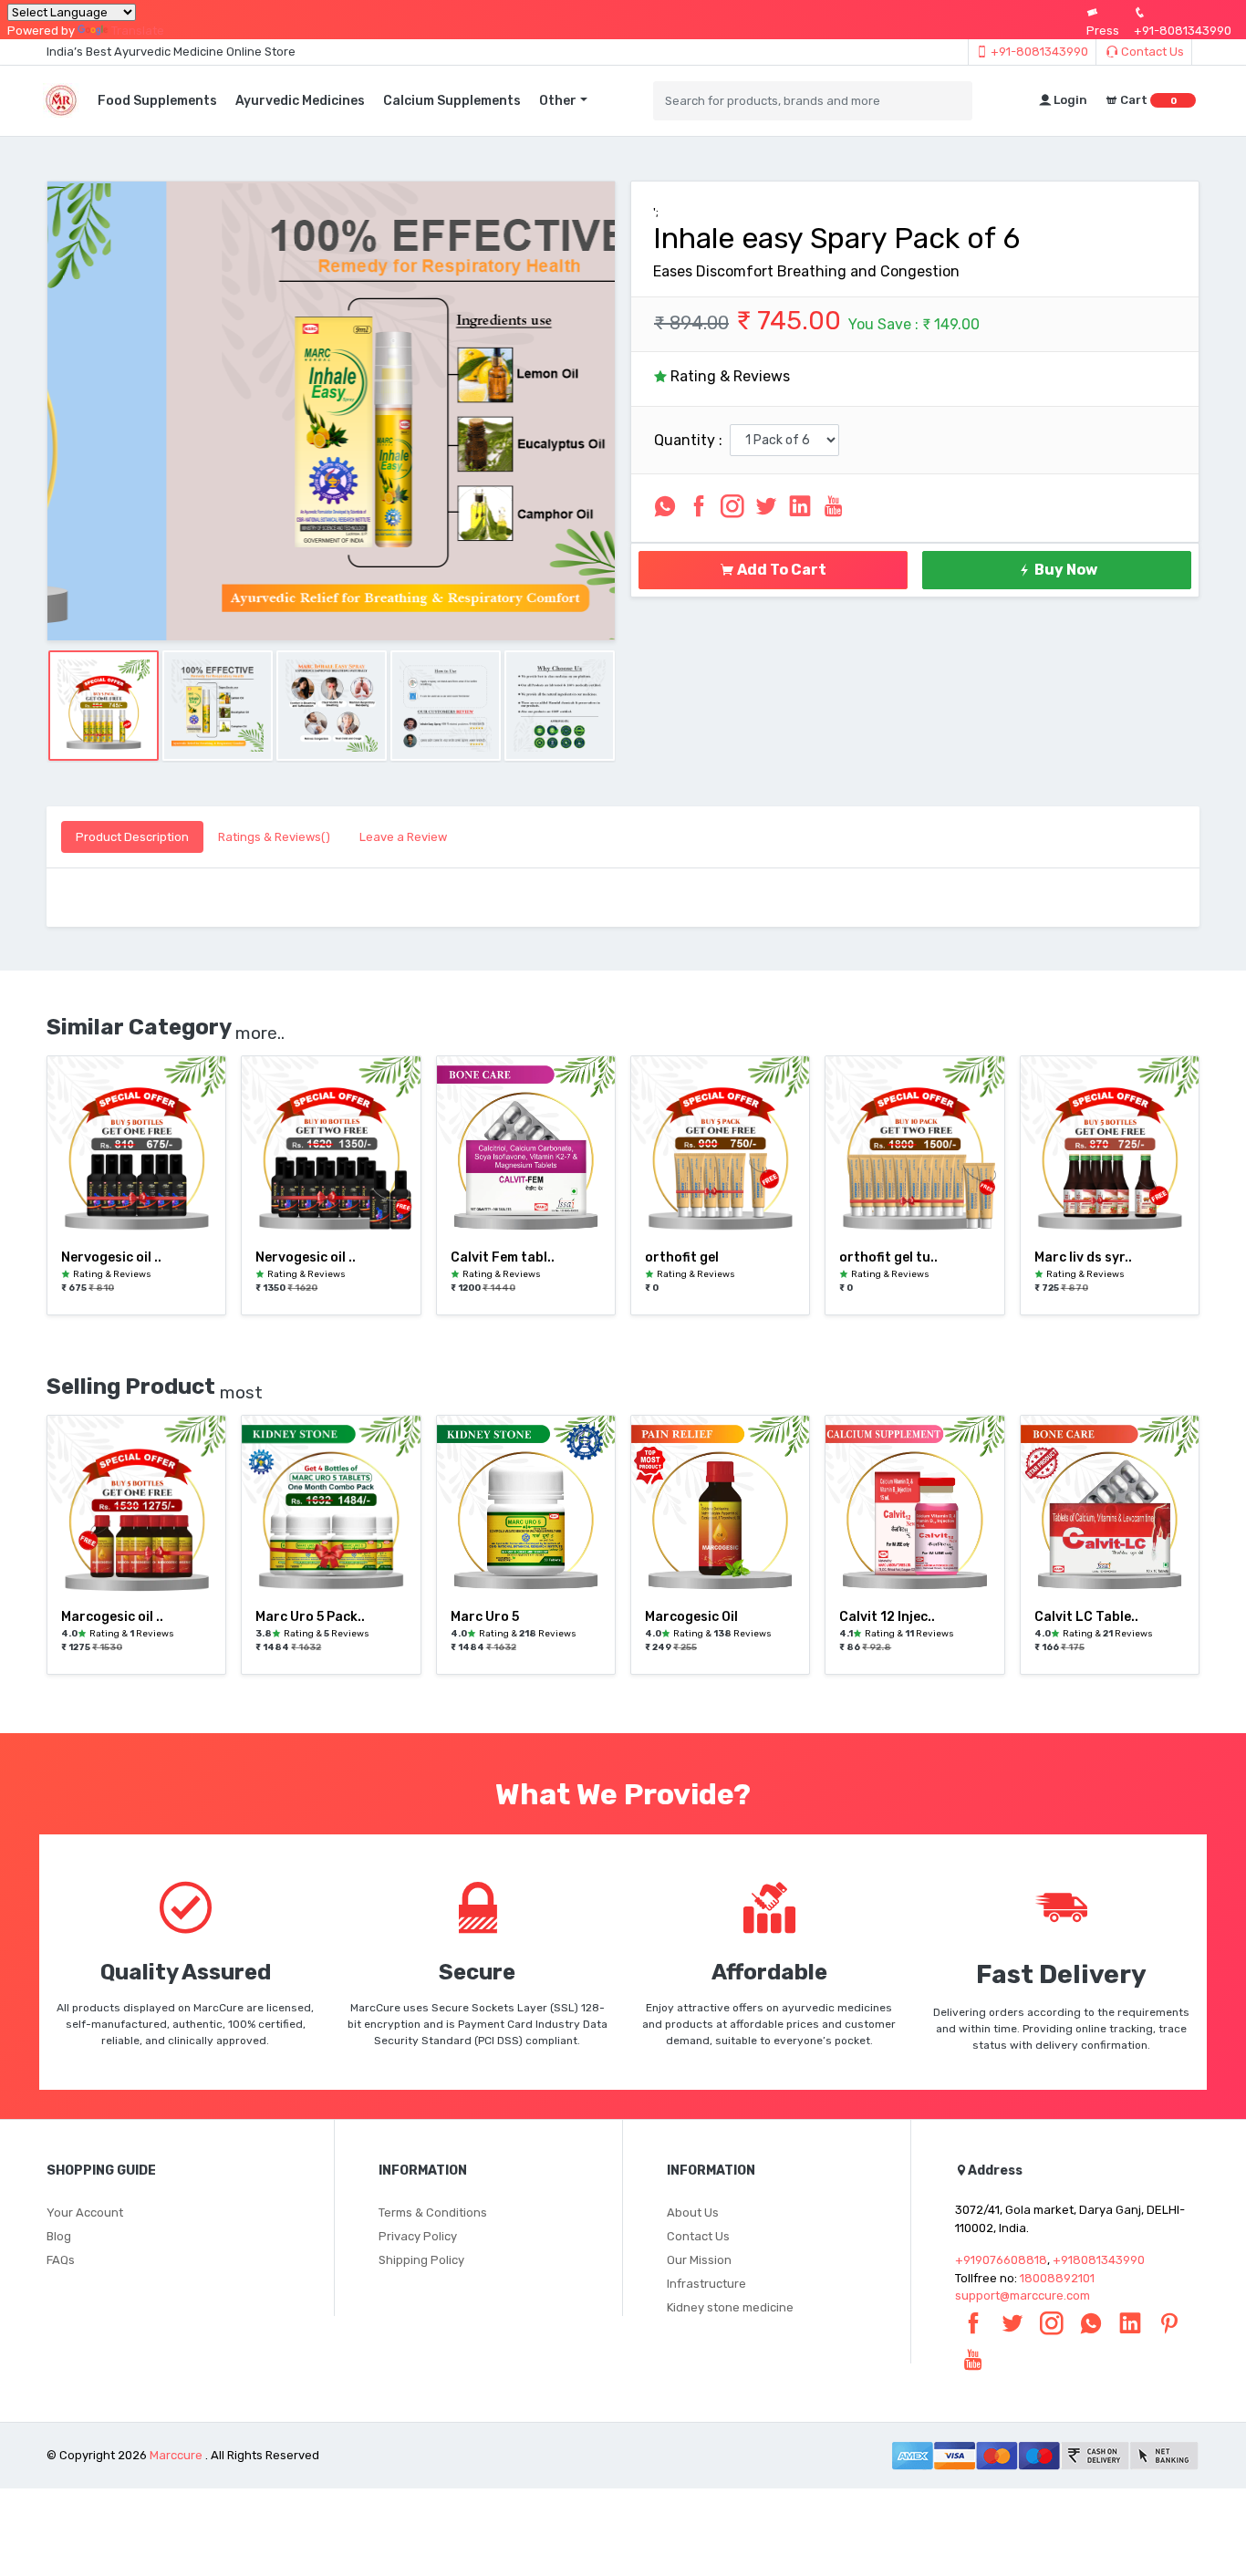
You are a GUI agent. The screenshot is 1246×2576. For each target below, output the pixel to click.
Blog (59, 2236)
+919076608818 (1001, 2260)
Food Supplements (157, 101)
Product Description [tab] (132, 837)
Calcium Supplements (452, 101)
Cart (1147, 100)
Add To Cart (780, 570)
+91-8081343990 (1038, 52)
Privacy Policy (418, 2236)
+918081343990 (1099, 2260)
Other (558, 101)
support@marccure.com (1023, 2296)
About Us (693, 2212)
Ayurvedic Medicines (300, 101)
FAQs (61, 2260)
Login (1069, 100)
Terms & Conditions (433, 2212)
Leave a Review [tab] (403, 837)
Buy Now (1064, 570)
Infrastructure (706, 2284)
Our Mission (699, 2260)
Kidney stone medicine (730, 2307)
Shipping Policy (421, 2260)
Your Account (85, 2212)
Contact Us (1151, 52)
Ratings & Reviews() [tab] (274, 837)
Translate (138, 31)
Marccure (176, 2455)
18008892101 (1057, 2278)
